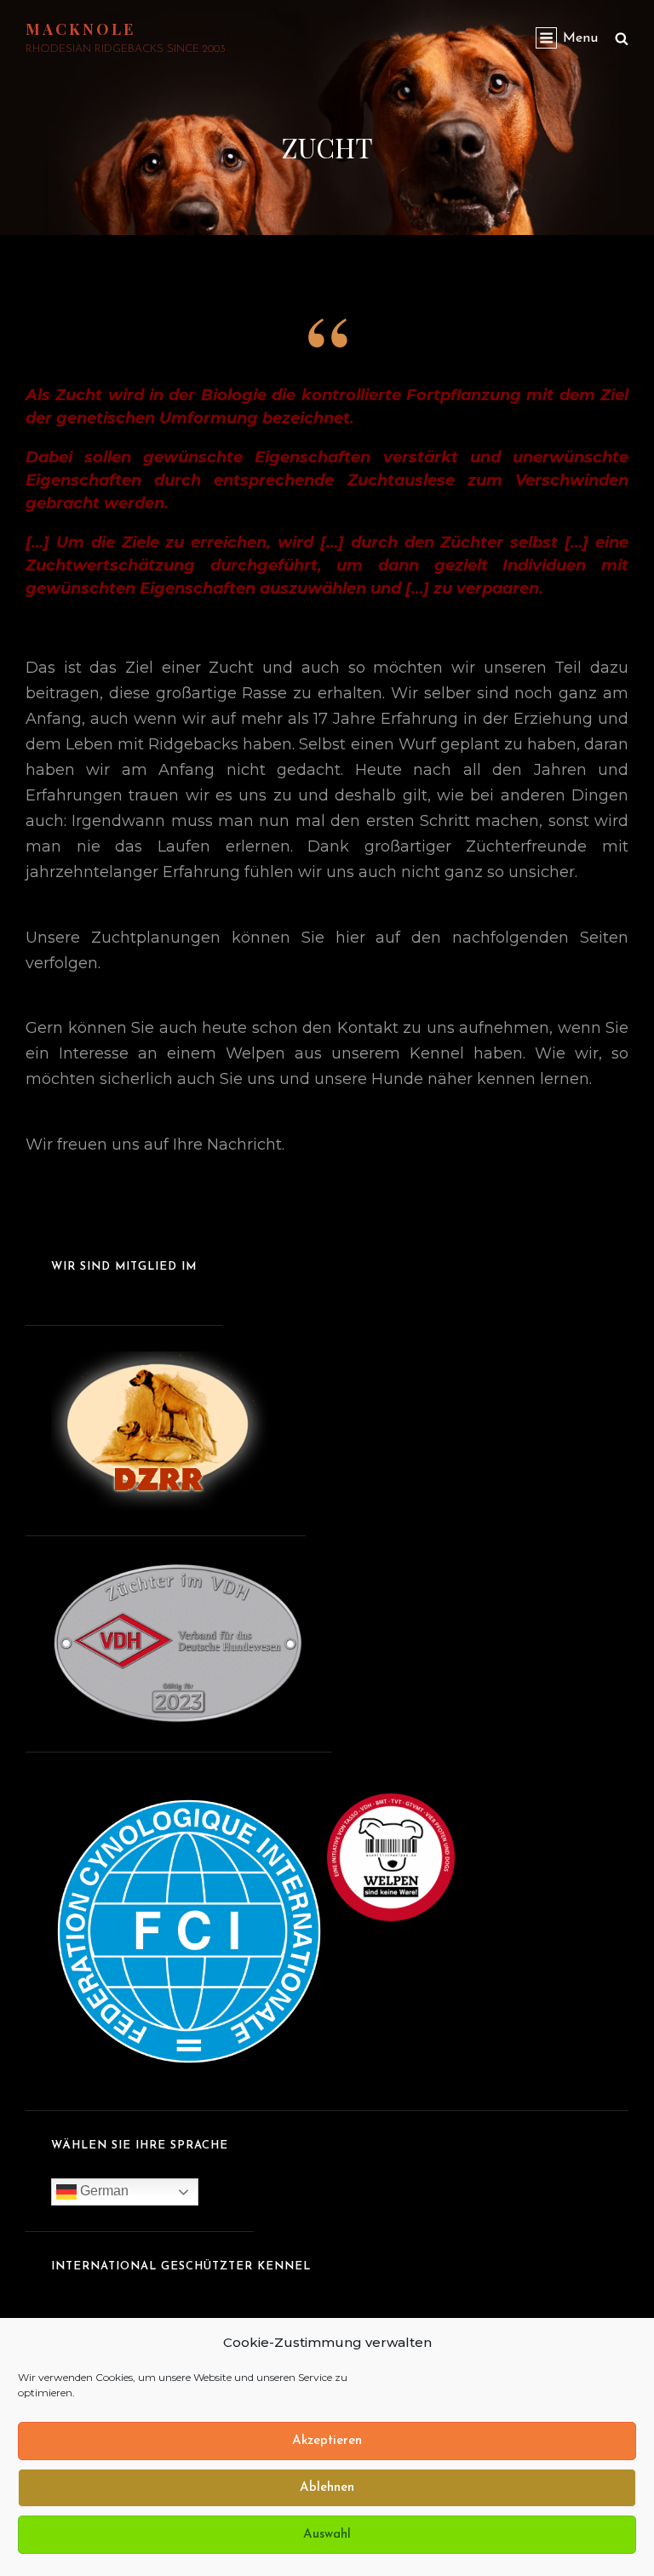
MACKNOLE (80, 29)
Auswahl (327, 2535)
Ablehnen (327, 2488)
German (103, 2191)
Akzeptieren (327, 2441)
